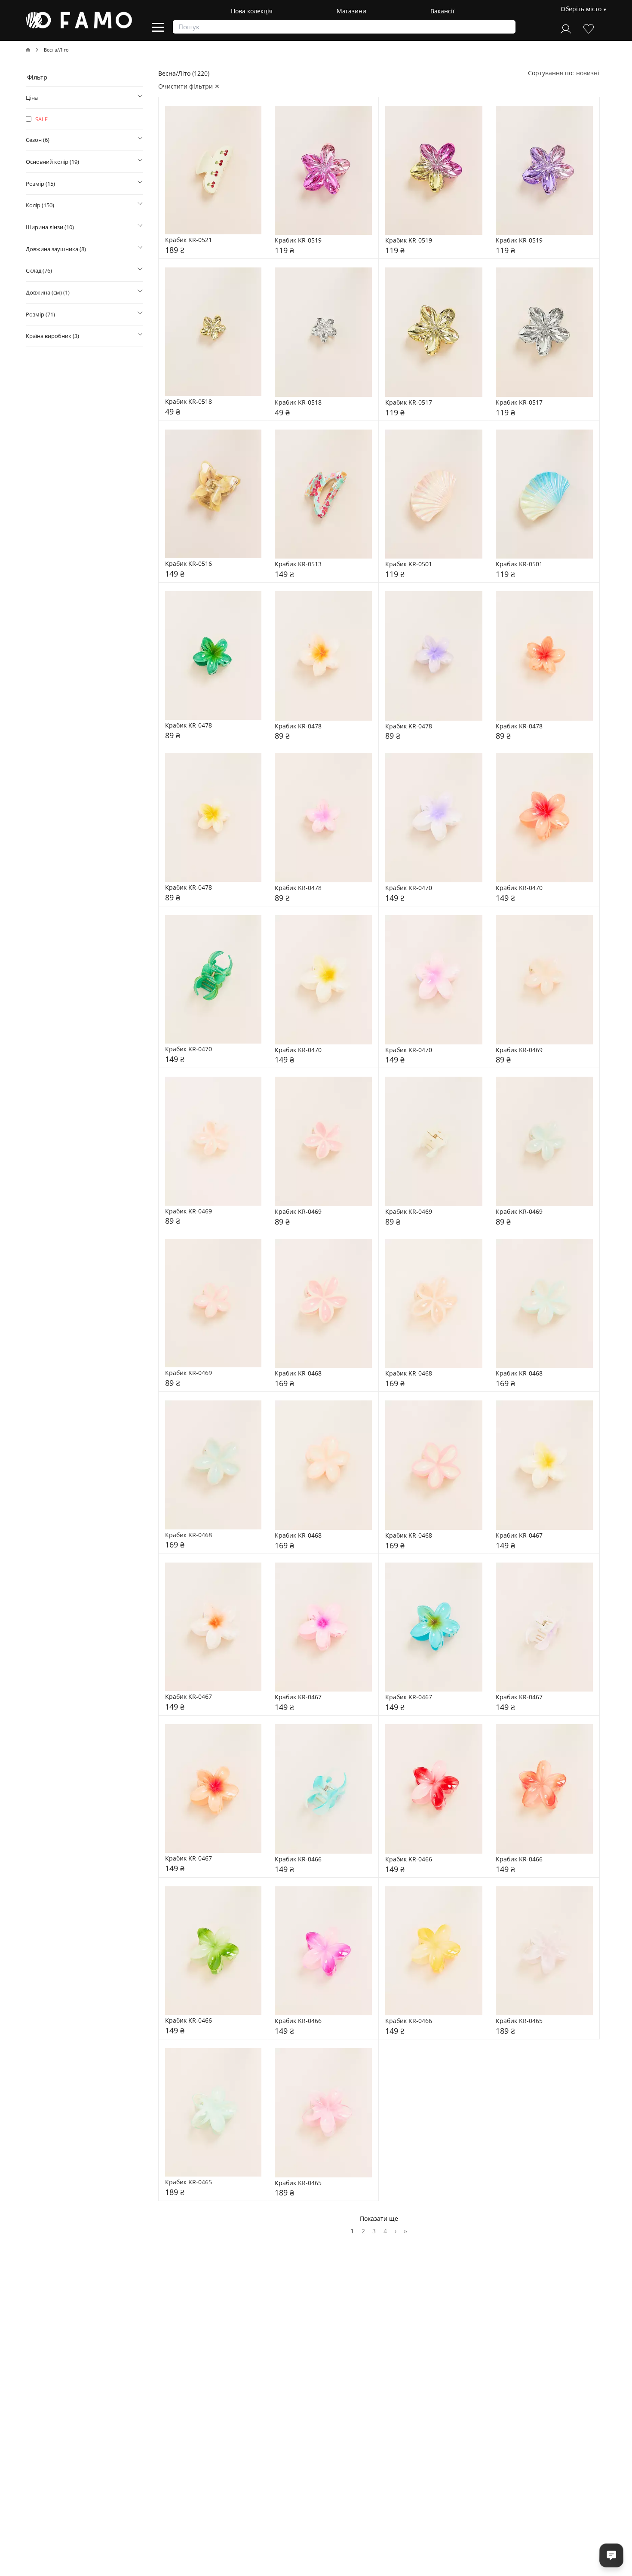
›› (405, 2231)
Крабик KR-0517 (409, 403)
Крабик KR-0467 (519, 1536)
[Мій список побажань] (589, 28)
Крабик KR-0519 (298, 241)
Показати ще (379, 2218)
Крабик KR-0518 (189, 402)
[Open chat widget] (611, 2555)
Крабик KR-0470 (409, 888)
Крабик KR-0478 (189, 726)
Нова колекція (252, 11)
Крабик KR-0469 (519, 1050)
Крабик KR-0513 (298, 564)
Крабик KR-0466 (298, 1859)
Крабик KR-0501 (409, 564)
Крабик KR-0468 (298, 1374)
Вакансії (442, 11)
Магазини (351, 11)
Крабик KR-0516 (189, 564)
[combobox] (588, 73)
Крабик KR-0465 (519, 2021)
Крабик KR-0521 (189, 240)
